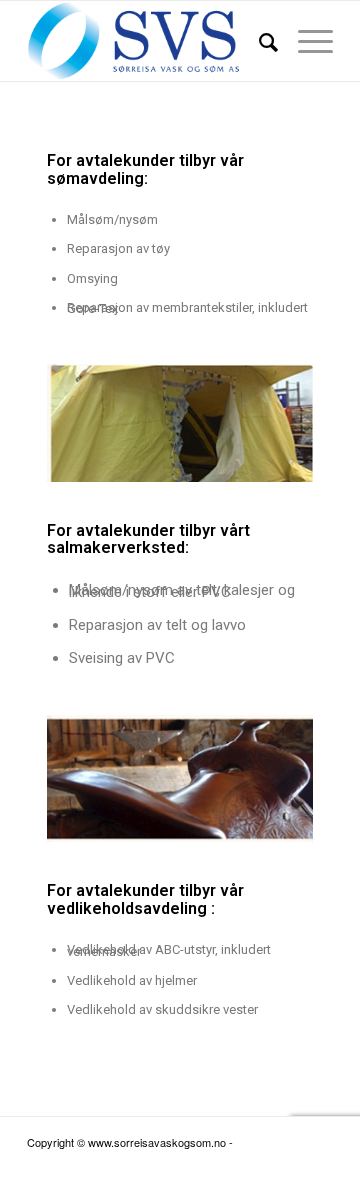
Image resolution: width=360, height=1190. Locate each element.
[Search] (258, 41)
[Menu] (305, 41)
